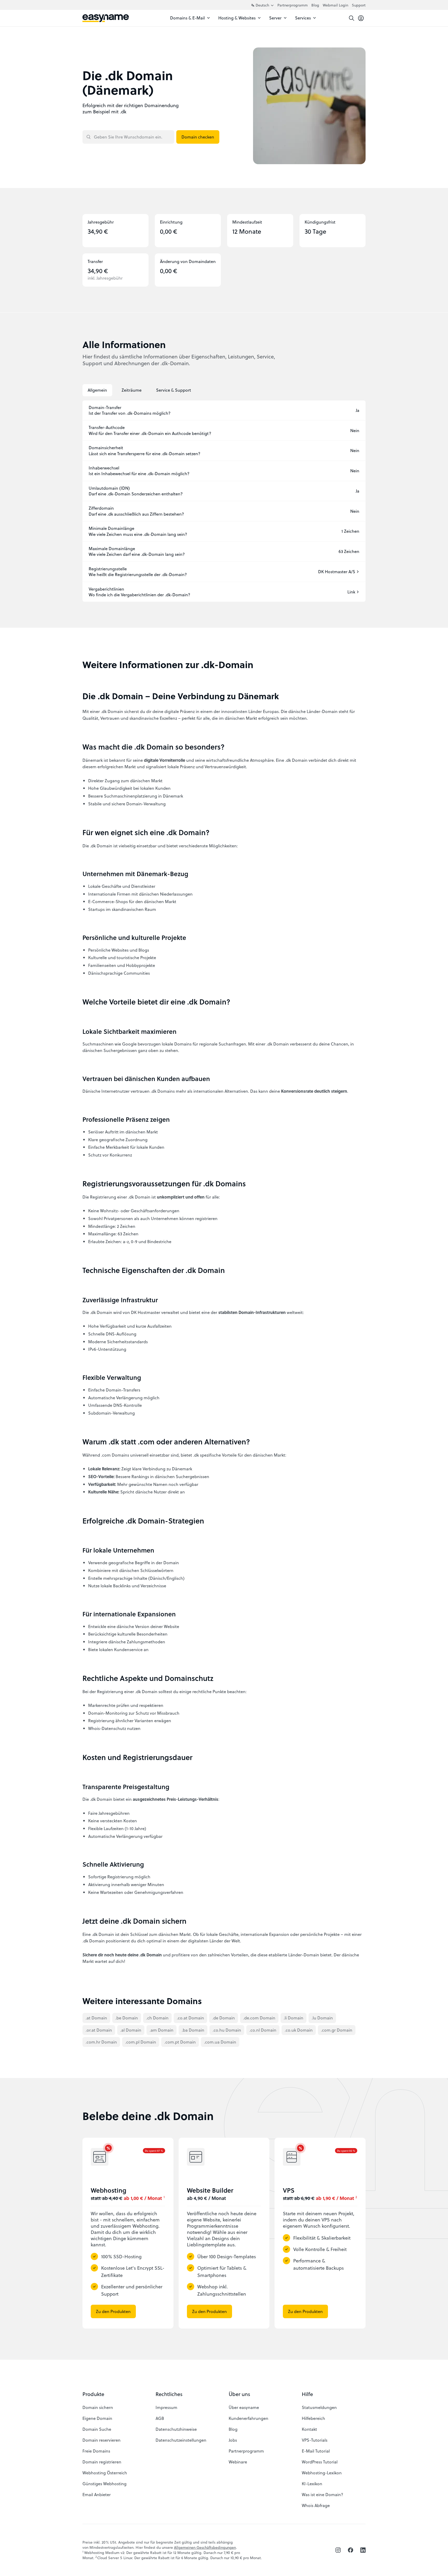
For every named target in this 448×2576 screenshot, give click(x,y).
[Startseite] (106, 18)
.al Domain (131, 2030)
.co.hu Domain (227, 2030)
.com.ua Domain (220, 2042)
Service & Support (174, 390)
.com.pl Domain (141, 2042)
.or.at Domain (99, 2030)
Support (359, 5)
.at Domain (96, 2018)
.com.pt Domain (180, 2042)
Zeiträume (132, 390)
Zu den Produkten (113, 2311)
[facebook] (351, 2550)
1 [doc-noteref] (164, 2197)
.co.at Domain (190, 2018)
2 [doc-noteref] (356, 2197)
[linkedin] (363, 2550)
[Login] (361, 18)
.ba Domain (193, 2030)
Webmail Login (335, 5)
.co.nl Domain (263, 2030)
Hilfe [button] (307, 2394)
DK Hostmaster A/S (337, 572)
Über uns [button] (239, 2394)
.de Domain (224, 2018)
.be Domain (127, 2018)
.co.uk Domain (299, 2030)
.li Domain (293, 2018)
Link (351, 592)
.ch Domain (157, 2018)
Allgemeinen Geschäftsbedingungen (205, 2547)
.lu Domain (322, 2018)
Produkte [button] (93, 2394)
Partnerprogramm (293, 5)
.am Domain (162, 2030)
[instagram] (338, 2550)
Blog (315, 5)
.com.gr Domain (337, 2030)
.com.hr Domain (101, 2042)
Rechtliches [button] (169, 2394)
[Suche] (352, 18)
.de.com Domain (259, 2018)
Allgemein (97, 390)
